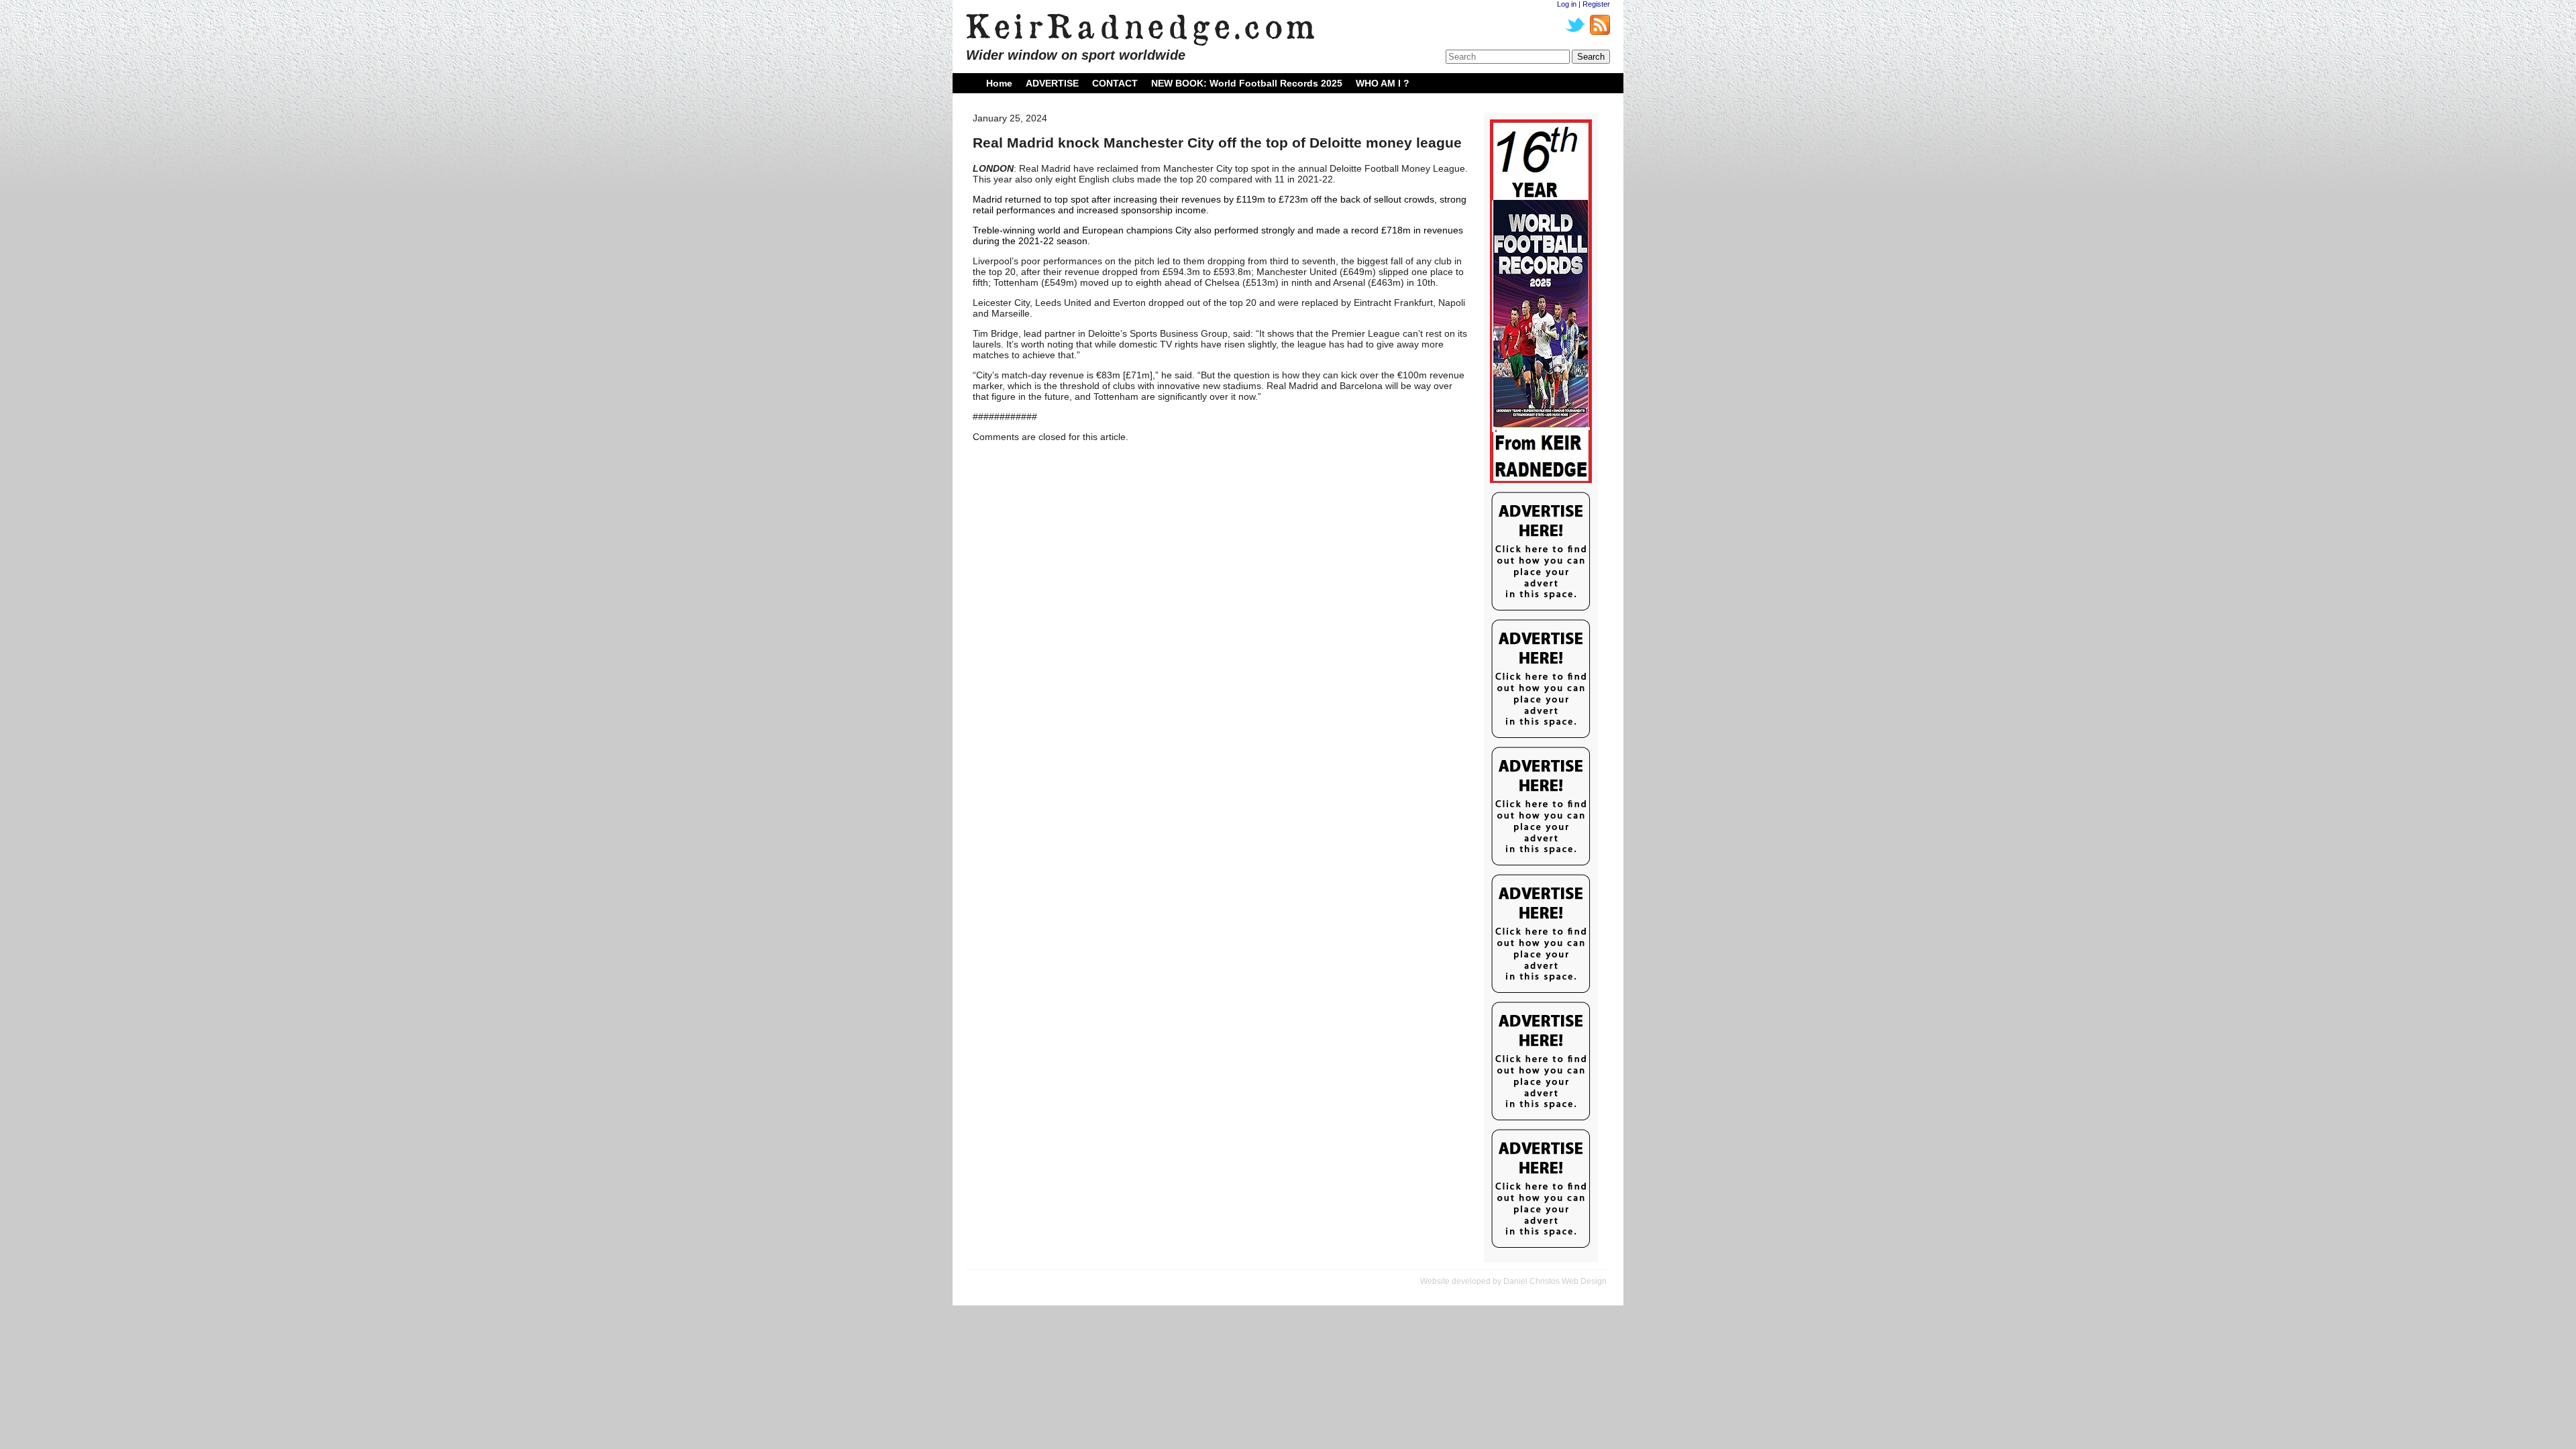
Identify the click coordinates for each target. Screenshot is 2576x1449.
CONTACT (1115, 83)
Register (1596, 4)
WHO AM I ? (1383, 83)
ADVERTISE (1052, 83)
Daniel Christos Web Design (1555, 1281)
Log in (1567, 4)
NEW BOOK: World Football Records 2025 (1247, 83)
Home (999, 83)
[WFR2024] (1541, 302)
